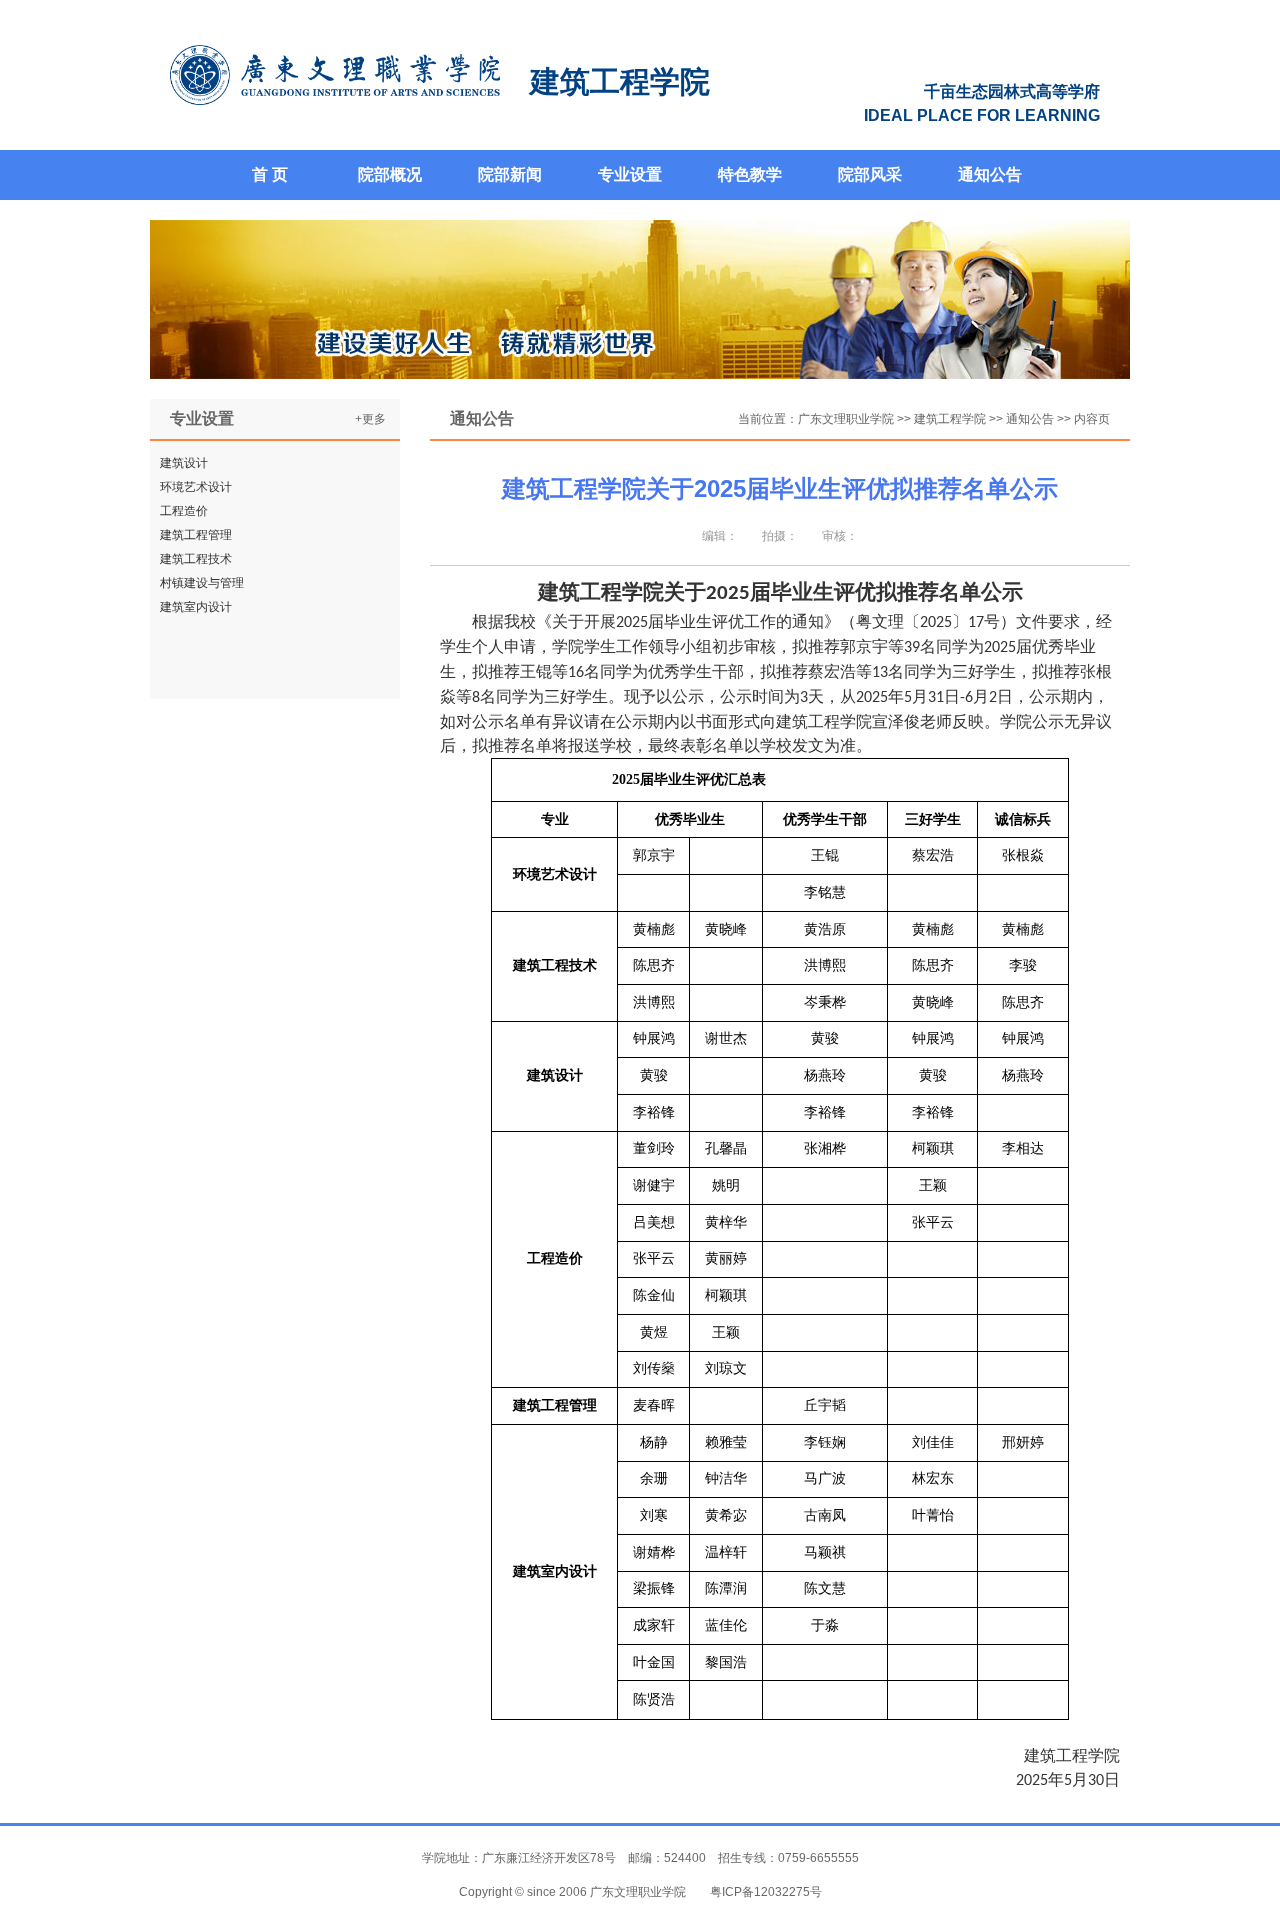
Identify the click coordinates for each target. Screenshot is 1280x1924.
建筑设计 (184, 463)
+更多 (370, 419)
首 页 (270, 174)
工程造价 (184, 511)
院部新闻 (510, 174)
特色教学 (750, 174)
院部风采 (870, 174)
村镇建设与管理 (202, 583)
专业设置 (630, 174)
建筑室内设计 (196, 607)
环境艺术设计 (196, 487)
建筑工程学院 (950, 419)
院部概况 (390, 174)
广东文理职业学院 (846, 419)
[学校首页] (335, 75)
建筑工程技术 (196, 559)
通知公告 (990, 174)
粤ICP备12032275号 (766, 1892)
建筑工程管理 (196, 535)
